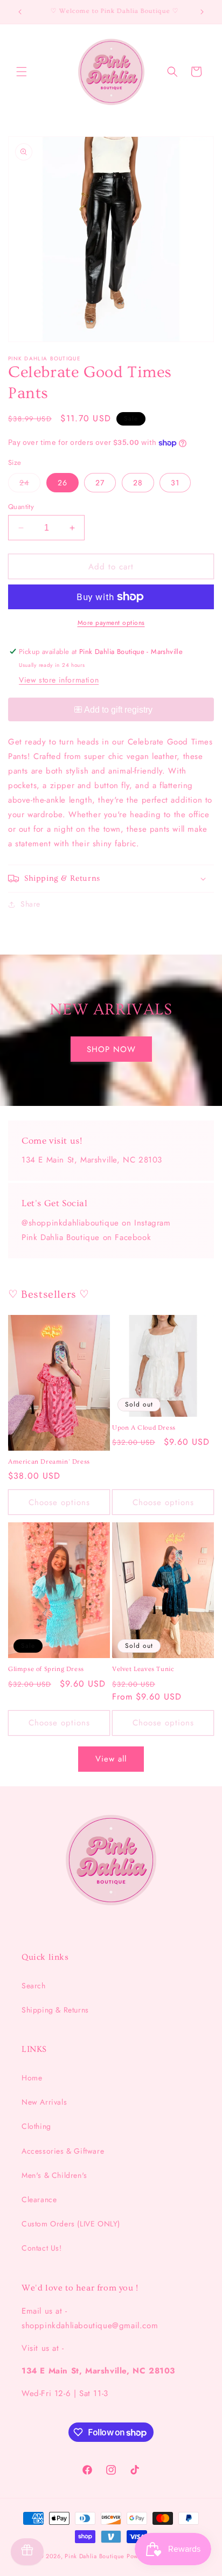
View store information (59, 680)
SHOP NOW (111, 1049)
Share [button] (30, 904)
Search (34, 1986)
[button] (22, 72)
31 (175, 483)
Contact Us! (42, 2248)
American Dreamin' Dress (49, 1462)
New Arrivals (44, 2102)
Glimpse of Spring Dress (46, 1669)
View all (111, 1759)
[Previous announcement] (20, 12)
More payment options (111, 623)
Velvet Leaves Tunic (143, 1669)
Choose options (59, 1502)
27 (100, 483)
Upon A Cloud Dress (144, 1428)
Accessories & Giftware (63, 2151)
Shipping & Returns (55, 2010)
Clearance (39, 2199)
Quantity (21, 507)
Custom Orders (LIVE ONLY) (71, 2224)
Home (32, 2078)
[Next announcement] (202, 12)
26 (63, 483)
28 (138, 483)
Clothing (36, 2126)
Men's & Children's (54, 2175)
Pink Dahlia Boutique (95, 2556)
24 (30, 485)
